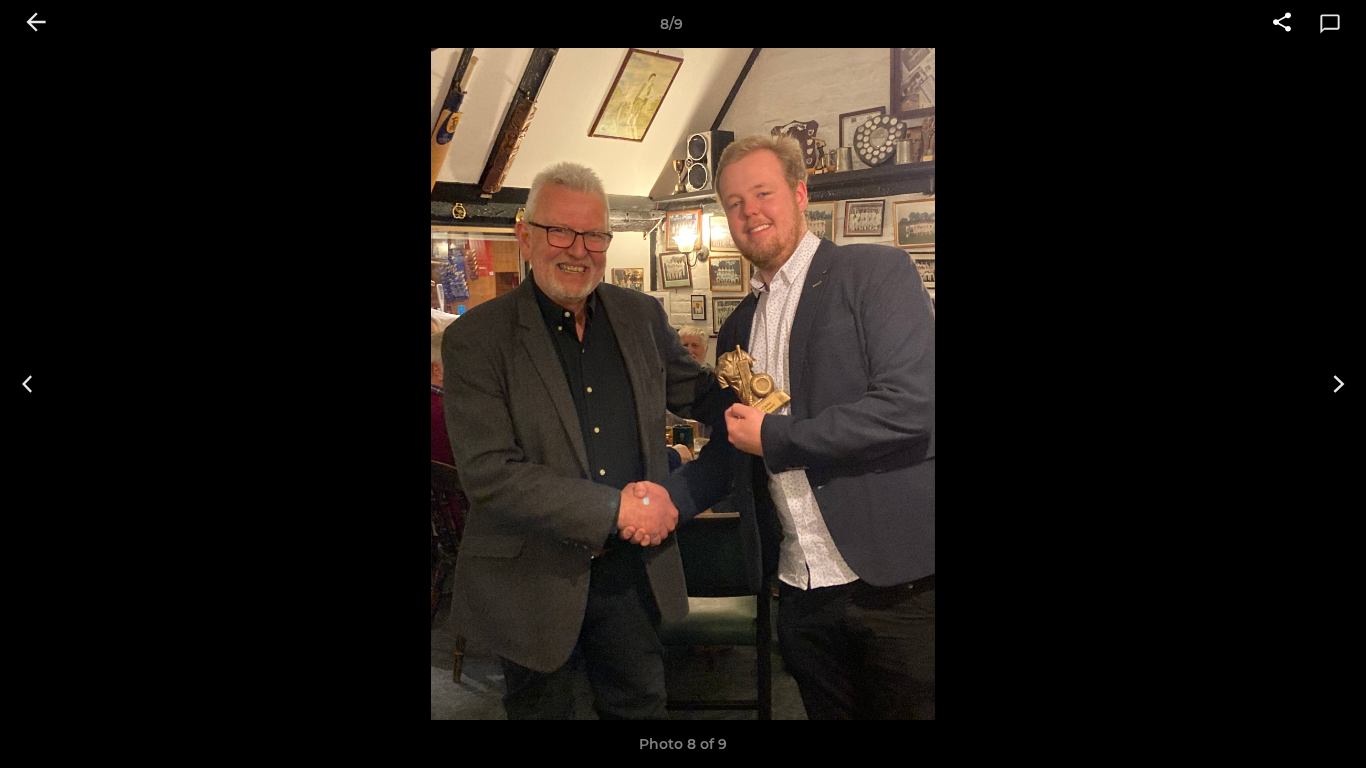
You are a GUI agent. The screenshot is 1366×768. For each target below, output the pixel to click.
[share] (1282, 24)
